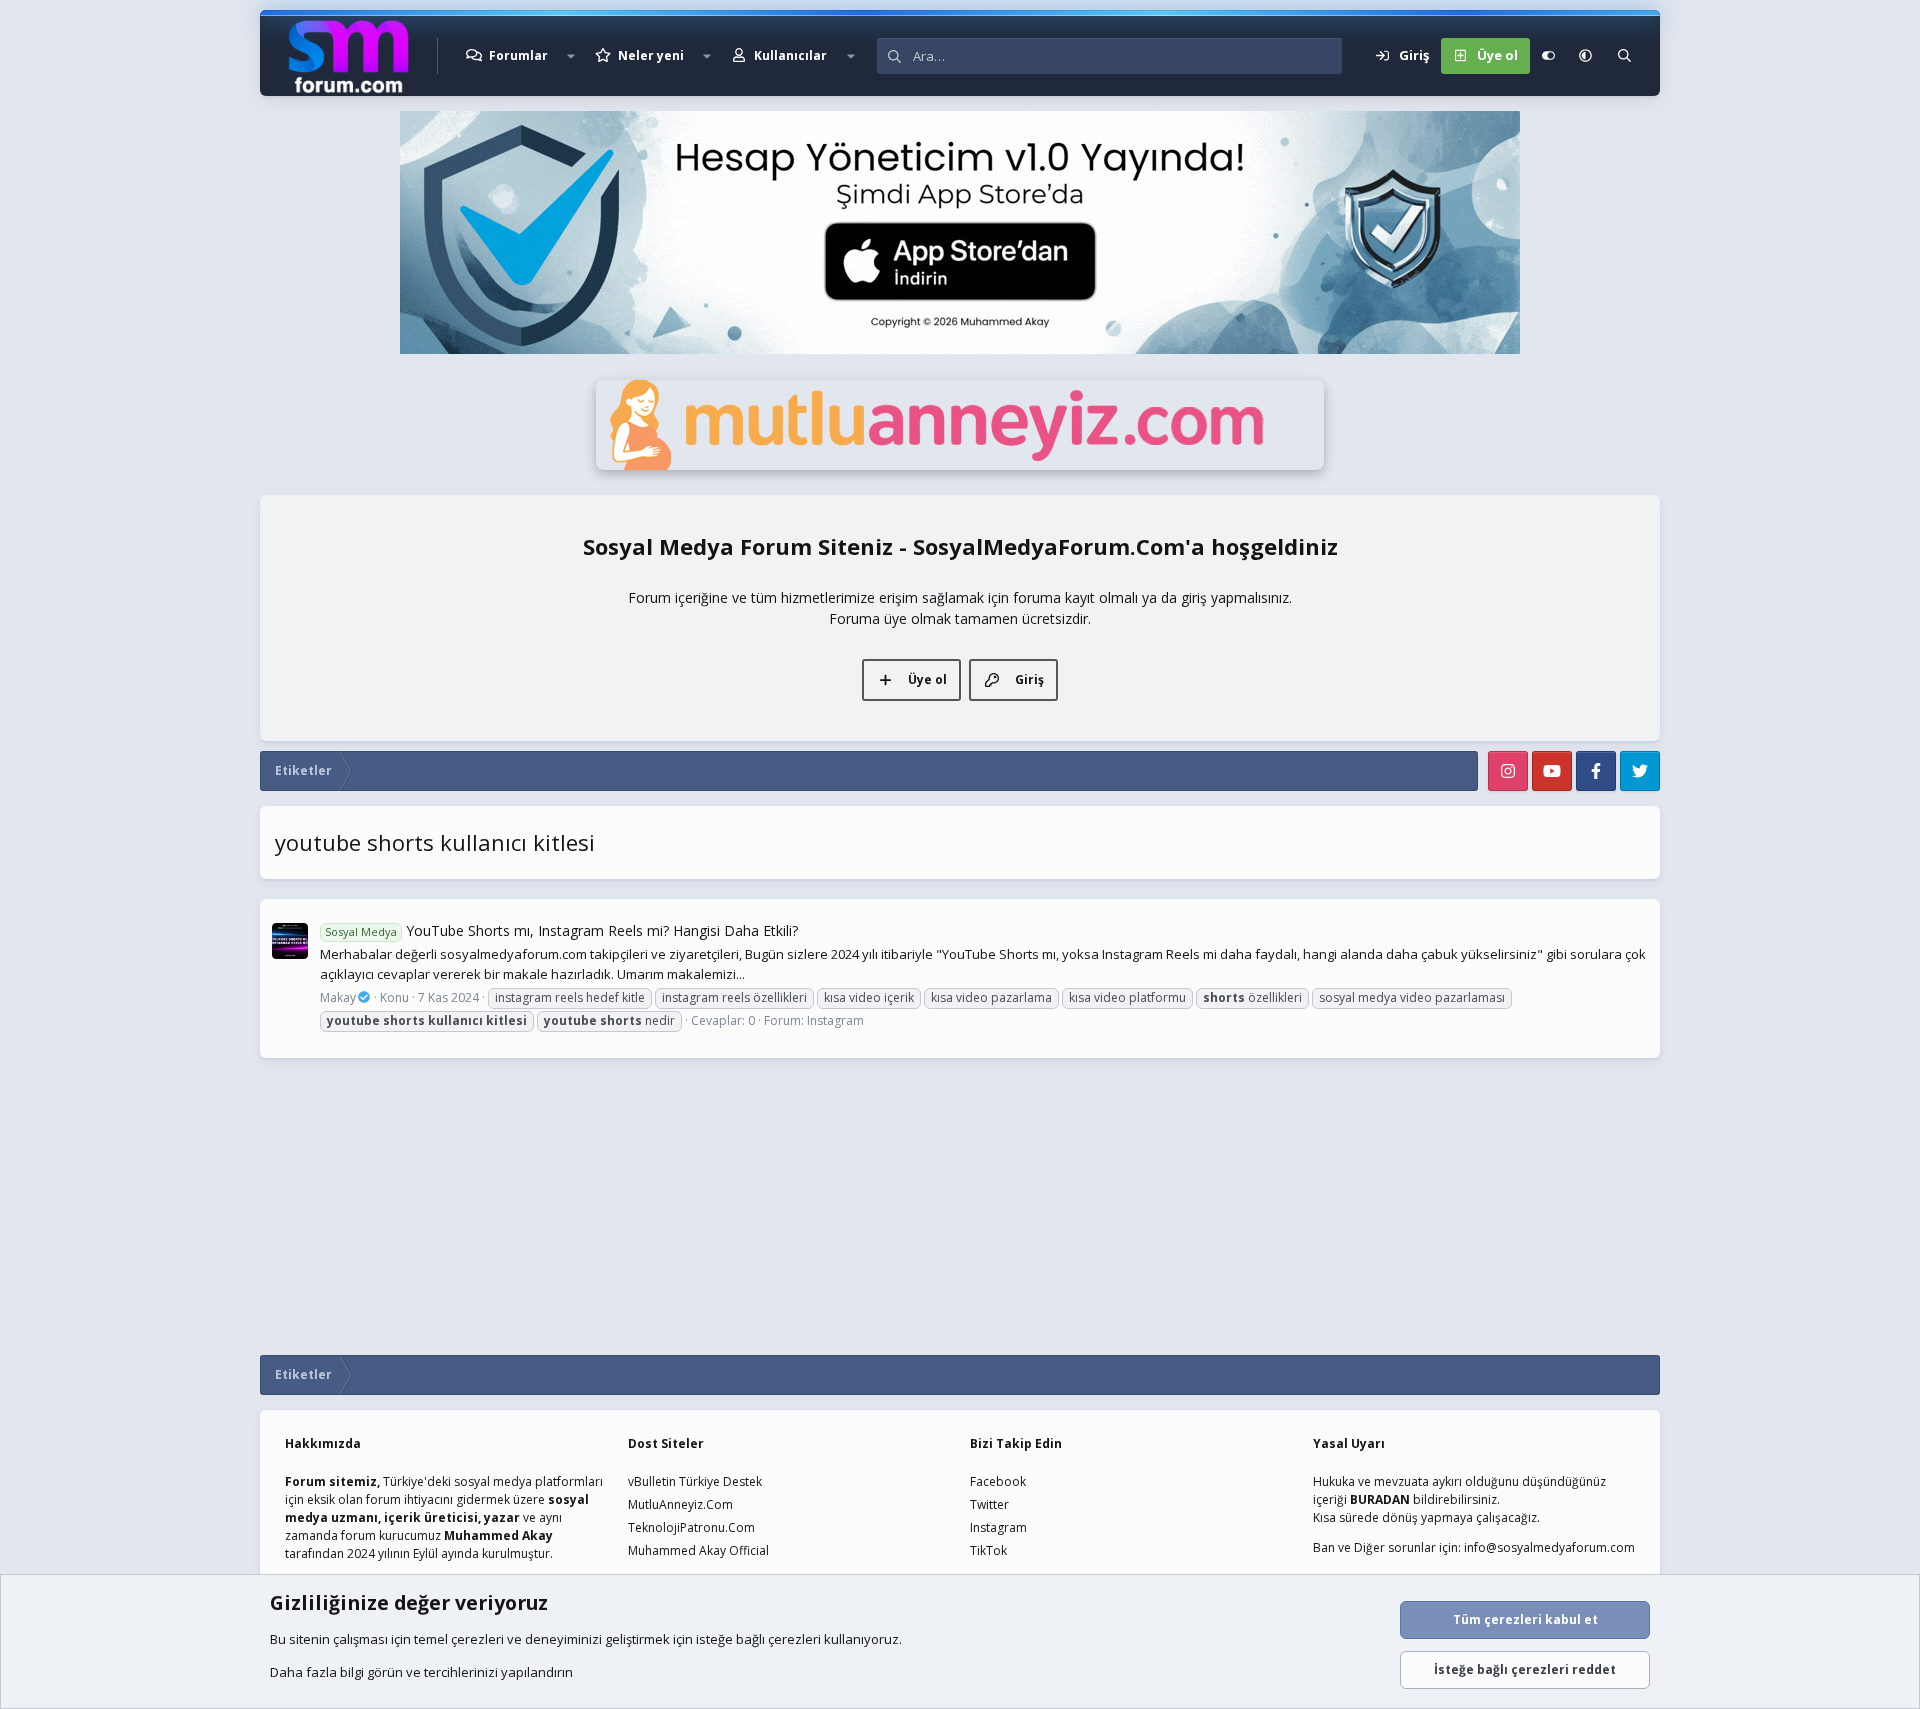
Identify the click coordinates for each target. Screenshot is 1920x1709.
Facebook (998, 1481)
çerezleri (477, 1639)
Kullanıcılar (790, 55)
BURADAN (1380, 1499)
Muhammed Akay (498, 1535)
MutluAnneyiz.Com (680, 1504)
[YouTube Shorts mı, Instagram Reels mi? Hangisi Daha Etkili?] (290, 941)
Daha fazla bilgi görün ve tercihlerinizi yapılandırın (421, 1672)
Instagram (835, 1020)
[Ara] (1624, 56)
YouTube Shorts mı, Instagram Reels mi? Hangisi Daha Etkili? (561, 930)
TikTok (988, 1550)
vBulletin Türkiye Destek (695, 1481)
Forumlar (518, 55)
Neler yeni (651, 55)
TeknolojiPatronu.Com (691, 1527)
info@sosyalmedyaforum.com (1549, 1547)
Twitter (989, 1504)
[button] (571, 56)
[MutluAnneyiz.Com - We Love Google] (960, 465)
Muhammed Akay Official (698, 1550)
